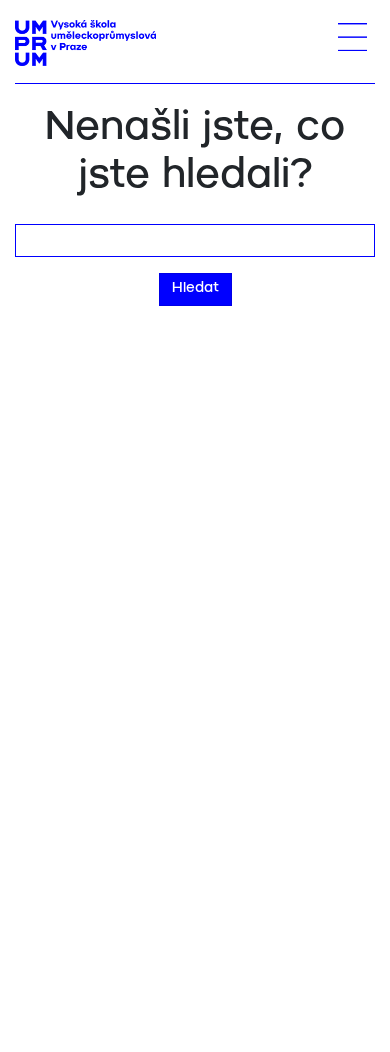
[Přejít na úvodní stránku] (85, 43)
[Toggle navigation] (352, 37)
